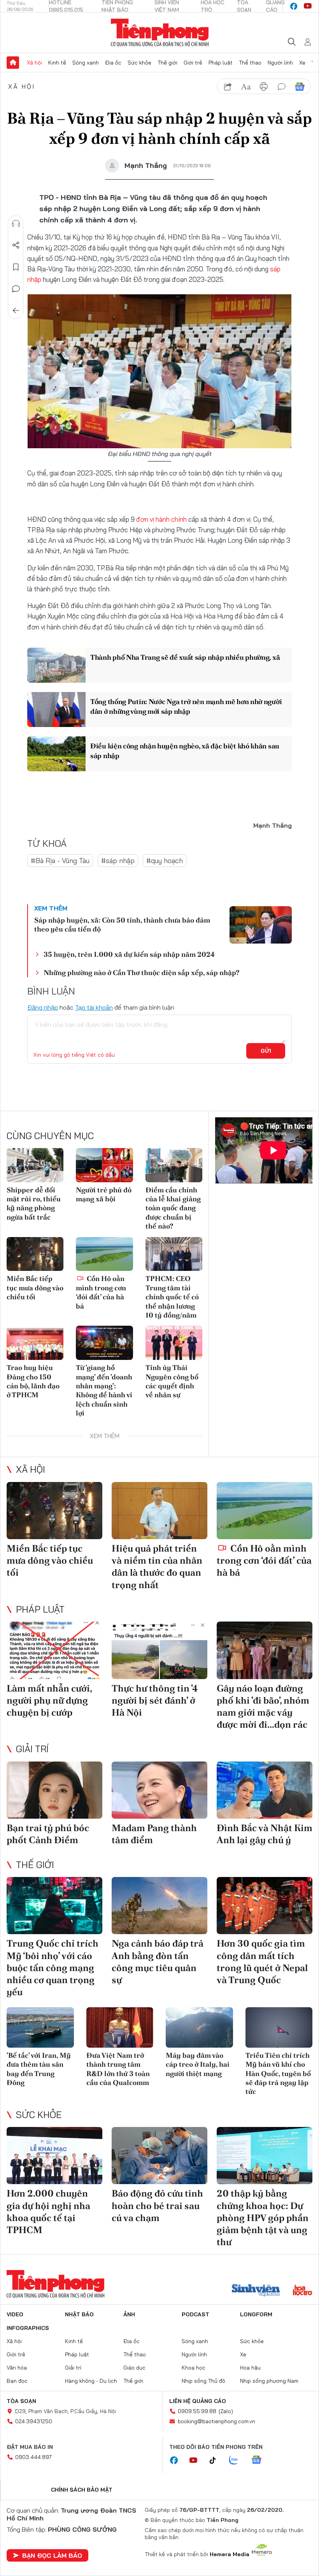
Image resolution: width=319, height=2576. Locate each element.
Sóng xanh (86, 63)
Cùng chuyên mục (50, 1136)
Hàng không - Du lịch (91, 2381)
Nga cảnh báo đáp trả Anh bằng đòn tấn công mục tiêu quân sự (158, 1962)
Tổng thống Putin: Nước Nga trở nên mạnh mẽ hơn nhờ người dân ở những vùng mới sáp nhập (186, 706)
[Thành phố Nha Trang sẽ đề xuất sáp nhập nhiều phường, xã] (56, 665)
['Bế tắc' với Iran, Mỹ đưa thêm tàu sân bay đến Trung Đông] (40, 2027)
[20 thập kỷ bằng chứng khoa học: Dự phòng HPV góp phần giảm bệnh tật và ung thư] (265, 2156)
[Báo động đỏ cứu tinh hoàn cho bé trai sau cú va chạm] (159, 2156)
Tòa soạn (21, 2401)
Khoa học (194, 2368)
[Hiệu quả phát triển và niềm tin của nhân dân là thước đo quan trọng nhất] (159, 1511)
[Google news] (260, 2461)
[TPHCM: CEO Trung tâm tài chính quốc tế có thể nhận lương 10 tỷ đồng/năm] (174, 1254)
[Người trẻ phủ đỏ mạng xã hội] (104, 1165)
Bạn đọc (17, 2381)
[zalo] (238, 2461)
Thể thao (250, 63)
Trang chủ (13, 63)
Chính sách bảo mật (82, 2490)
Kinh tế (57, 63)
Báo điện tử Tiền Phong (160, 33)
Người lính (280, 63)
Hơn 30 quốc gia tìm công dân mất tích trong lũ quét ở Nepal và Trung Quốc (262, 1962)
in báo (264, 87)
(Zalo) (226, 2411)
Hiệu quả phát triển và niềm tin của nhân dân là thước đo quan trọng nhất (157, 1567)
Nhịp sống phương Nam (269, 2381)
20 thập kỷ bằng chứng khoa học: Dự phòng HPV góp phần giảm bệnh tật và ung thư (263, 2218)
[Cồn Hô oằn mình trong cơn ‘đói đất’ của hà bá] (104, 1254)
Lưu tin (16, 267)
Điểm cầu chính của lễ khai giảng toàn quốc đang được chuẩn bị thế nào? (173, 1208)
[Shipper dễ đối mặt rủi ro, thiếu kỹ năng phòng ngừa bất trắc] (35, 1165)
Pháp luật (221, 63)
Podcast (195, 2314)
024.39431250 (34, 2421)
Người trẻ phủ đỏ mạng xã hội (104, 1194)
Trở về (16, 311)
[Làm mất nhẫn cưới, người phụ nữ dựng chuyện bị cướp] (54, 1650)
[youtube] (308, 6)
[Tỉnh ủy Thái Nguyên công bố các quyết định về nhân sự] (174, 1343)
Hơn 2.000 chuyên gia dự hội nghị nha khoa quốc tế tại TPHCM (48, 2212)
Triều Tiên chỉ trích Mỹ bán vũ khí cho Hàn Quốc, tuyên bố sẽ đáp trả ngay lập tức (278, 2074)
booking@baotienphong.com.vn (216, 2421)
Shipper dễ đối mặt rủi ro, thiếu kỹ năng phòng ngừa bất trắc (34, 1203)
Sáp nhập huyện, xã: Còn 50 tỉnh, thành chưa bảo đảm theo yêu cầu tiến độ (122, 924)
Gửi (266, 1051)
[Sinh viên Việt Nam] (256, 2291)
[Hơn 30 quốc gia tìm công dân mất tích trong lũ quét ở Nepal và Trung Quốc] (265, 1906)
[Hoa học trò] (302, 2291)
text (246, 87)
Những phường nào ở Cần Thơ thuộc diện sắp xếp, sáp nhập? (141, 973)
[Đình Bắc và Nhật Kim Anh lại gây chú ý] (265, 1790)
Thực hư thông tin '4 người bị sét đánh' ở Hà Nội (155, 1700)
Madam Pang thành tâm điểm (154, 1834)
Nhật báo (79, 2314)
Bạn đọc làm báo (52, 2555)
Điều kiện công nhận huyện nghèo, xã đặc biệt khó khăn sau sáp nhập (185, 751)
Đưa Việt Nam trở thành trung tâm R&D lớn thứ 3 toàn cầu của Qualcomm (118, 2069)
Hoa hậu (250, 2368)
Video (15, 2314)
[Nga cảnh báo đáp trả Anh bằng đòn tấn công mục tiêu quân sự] (159, 1906)
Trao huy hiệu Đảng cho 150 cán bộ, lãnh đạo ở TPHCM (33, 1381)
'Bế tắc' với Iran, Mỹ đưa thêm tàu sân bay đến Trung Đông (39, 2069)
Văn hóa (17, 2368)
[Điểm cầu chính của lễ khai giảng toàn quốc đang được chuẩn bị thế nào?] (174, 1165)
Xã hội (34, 63)
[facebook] (294, 6)
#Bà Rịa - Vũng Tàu (60, 861)
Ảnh (129, 2314)
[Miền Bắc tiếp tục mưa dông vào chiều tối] (35, 1254)
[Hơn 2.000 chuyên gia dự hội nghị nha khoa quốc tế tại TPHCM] (54, 2156)
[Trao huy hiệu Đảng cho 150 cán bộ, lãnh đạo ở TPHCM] (35, 1343)
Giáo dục (134, 2368)
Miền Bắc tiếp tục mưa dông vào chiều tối (35, 1288)
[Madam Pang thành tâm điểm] (159, 1790)
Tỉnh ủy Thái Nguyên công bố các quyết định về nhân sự (172, 1381)
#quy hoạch (165, 861)
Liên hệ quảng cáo (198, 2401)
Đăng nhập (43, 1007)
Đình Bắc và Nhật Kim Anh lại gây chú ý (265, 1834)
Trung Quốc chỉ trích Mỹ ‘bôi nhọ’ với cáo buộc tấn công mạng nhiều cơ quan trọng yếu (53, 1968)
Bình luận (16, 289)
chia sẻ (228, 87)
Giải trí (32, 1749)
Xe (302, 63)
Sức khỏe (139, 63)
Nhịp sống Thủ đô (203, 2381)
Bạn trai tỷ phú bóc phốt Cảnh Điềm (48, 1834)
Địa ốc (113, 63)
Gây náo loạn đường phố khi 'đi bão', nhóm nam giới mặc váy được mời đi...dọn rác (263, 1707)
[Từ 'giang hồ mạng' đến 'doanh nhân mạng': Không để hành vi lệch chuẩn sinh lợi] (104, 1343)
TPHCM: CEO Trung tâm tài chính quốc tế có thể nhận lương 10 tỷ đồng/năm (172, 1297)
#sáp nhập (118, 861)
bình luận (282, 87)
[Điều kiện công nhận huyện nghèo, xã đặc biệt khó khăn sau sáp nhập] (56, 754)
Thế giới (167, 63)
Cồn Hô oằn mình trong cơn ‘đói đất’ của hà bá (101, 1292)
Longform (256, 2314)
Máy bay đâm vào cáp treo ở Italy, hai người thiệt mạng (198, 2064)
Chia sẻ (16, 245)
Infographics (28, 2328)
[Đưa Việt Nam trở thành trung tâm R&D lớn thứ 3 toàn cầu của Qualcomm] (120, 2027)
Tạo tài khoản (94, 1007)
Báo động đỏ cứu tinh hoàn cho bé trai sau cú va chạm (157, 2205)
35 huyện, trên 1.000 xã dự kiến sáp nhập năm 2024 (129, 954)
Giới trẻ (193, 63)
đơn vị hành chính (161, 519)
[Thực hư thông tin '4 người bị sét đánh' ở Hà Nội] (159, 1650)
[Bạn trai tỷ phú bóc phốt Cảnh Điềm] (54, 1790)
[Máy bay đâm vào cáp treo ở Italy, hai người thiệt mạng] (199, 2027)
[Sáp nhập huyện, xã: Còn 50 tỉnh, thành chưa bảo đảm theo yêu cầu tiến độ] (261, 925)
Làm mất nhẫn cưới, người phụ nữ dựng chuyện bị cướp (49, 1700)
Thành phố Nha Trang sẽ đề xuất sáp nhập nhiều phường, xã (185, 657)
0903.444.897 (33, 2457)
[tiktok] (217, 2461)
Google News (300, 87)
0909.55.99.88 (197, 2411)
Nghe (16, 224)
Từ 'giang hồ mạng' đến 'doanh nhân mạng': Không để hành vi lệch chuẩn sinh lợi (104, 1390)
